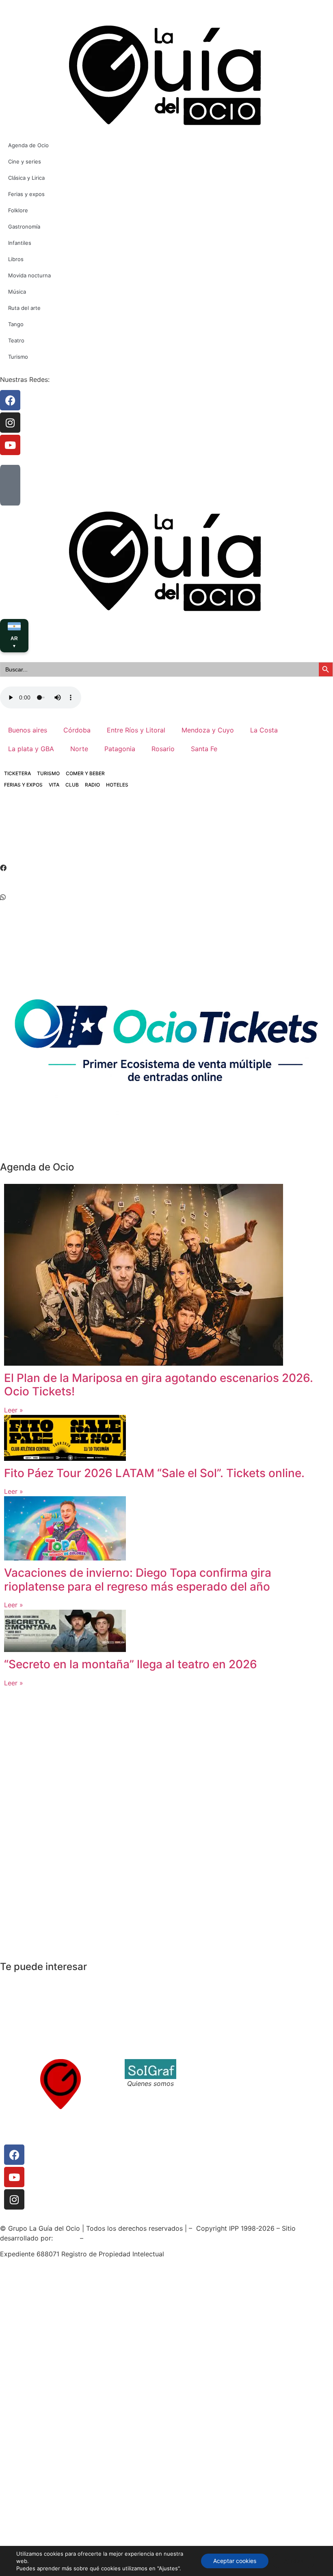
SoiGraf (66, 2238)
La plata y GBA (31, 749)
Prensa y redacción (295, 2064)
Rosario (163, 749)
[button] (166, 868)
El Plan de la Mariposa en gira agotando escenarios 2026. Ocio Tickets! (159, 1385)
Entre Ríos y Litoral (136, 730)
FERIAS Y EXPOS (23, 785)
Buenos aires (28, 730)
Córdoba (77, 730)
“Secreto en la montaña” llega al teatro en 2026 (131, 1664)
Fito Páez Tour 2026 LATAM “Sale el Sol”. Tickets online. (154, 1473)
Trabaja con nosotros (217, 2083)
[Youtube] (14, 2177)
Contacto (199, 2064)
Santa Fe (204, 749)
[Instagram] (14, 2199)
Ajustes (293, 2561)
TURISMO (48, 773)
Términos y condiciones (221, 2074)
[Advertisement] (148, 833)
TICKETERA (17, 773)
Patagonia (120, 749)
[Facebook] (14, 2155)
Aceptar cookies (235, 2561)
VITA (54, 785)
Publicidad (281, 2083)
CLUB (72, 785)
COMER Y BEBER (85, 773)
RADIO (92, 785)
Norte (79, 749)
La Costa (264, 730)
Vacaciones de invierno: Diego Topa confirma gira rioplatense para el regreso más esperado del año (138, 1580)
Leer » (14, 1410)
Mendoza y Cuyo (208, 730)
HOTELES (117, 785)
